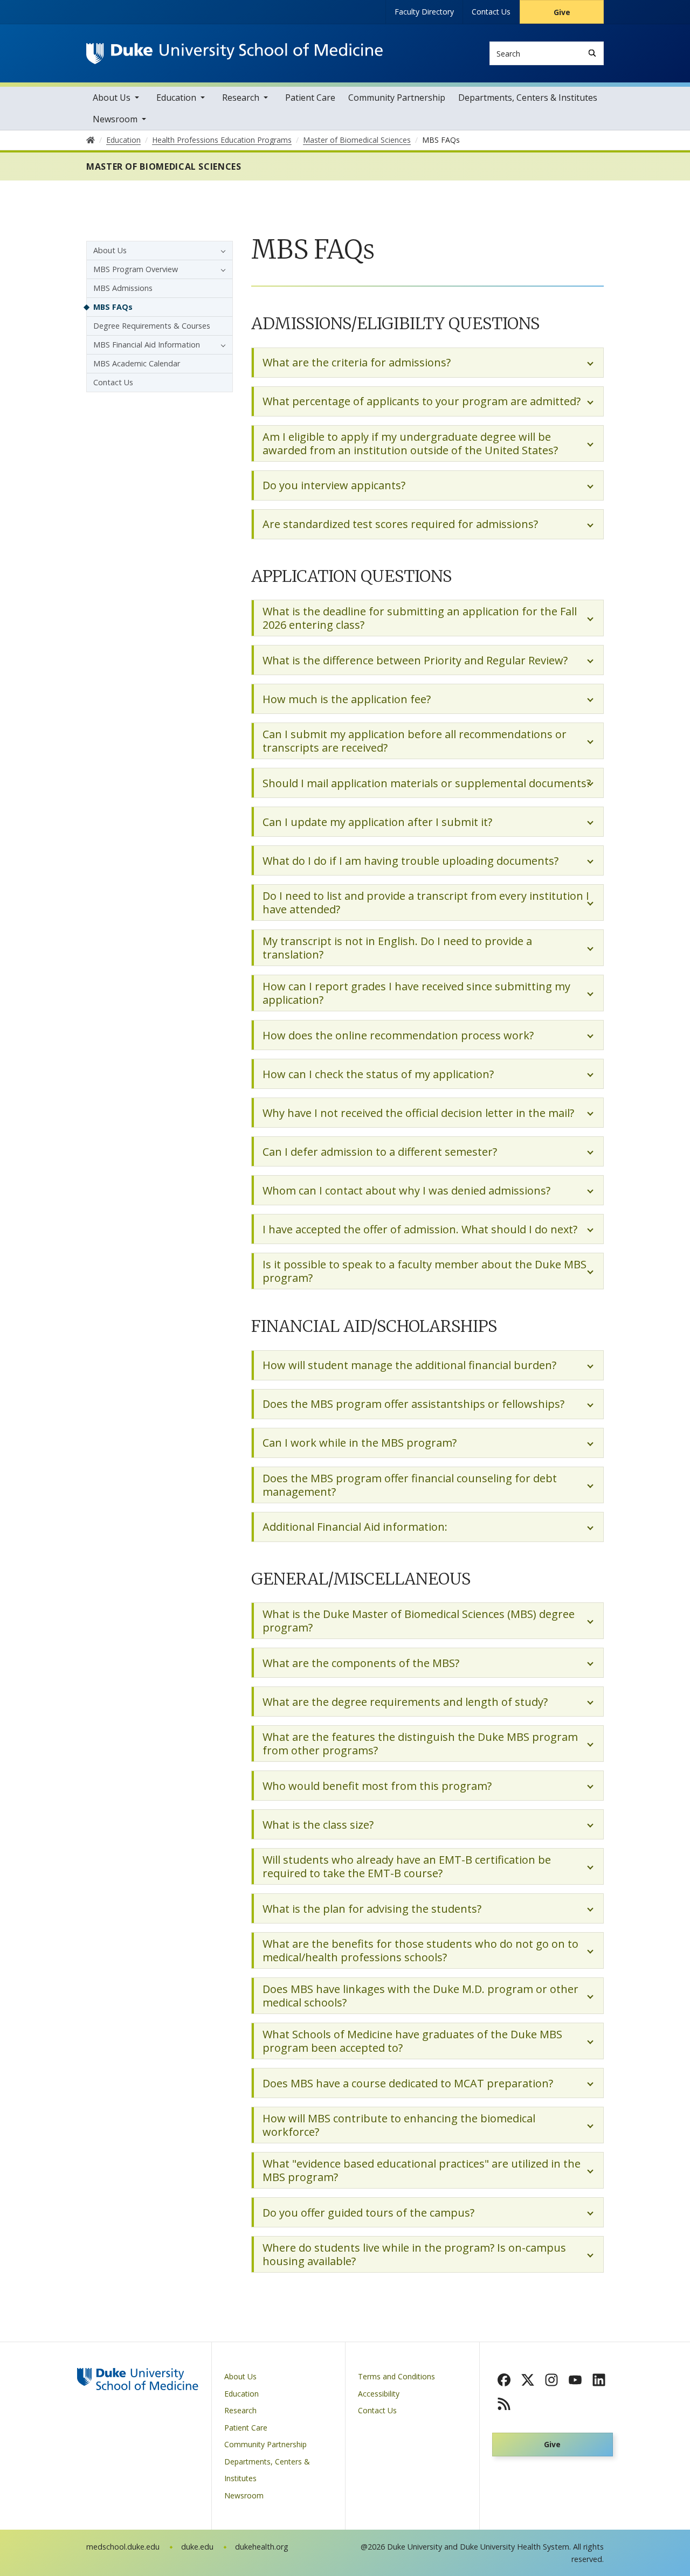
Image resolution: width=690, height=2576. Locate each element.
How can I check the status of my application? (378, 1074)
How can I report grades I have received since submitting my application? (416, 993)
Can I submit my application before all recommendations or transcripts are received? (415, 741)
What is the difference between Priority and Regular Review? (415, 660)
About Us (112, 98)
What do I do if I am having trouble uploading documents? (410, 861)
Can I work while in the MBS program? (360, 1443)
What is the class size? (318, 1825)
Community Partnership (397, 98)
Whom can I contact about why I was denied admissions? (406, 1190)
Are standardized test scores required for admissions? (400, 524)
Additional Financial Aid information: (355, 1527)
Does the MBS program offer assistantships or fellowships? (413, 1404)
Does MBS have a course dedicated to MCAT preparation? (408, 2083)
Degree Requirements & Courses (152, 326)
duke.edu (197, 2547)
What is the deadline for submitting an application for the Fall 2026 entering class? (420, 618)
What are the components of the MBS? (361, 1663)
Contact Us (491, 12)
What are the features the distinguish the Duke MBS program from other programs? (420, 1744)
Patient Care (310, 98)
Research (241, 98)
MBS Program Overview (136, 269)
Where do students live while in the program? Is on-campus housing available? (414, 2254)
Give (562, 12)
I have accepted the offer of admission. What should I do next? (420, 1229)
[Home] (234, 53)
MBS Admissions (123, 288)
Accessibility (379, 2394)
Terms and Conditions (396, 2376)
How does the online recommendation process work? (398, 1035)
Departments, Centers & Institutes (528, 98)
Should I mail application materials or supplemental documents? (427, 783)
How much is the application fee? (347, 699)
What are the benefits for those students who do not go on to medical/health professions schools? (420, 1950)
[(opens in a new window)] (504, 2380)
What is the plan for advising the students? (372, 1909)
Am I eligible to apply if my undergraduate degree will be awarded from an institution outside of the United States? (410, 443)
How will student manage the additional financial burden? (409, 1365)
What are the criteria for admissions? (357, 362)
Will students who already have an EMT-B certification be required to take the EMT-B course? (407, 1866)
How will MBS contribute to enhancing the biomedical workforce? (399, 2125)
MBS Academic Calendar (137, 363)
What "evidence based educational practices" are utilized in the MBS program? (422, 2170)
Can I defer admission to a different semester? (380, 1152)
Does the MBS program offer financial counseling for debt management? (410, 1485)
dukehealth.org (262, 2547)
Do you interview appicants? (334, 485)
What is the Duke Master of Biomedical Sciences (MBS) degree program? (419, 1621)
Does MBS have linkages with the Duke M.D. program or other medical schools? (420, 1996)
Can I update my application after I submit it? (377, 822)
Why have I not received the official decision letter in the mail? (418, 1113)
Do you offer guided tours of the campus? (368, 2213)
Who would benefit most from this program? (377, 1786)
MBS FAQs (113, 307)
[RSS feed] (504, 2404)
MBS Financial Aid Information (147, 345)
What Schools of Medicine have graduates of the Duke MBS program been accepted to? (412, 2041)
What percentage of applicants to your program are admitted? (422, 401)
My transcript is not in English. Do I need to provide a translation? (397, 948)
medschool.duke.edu (123, 2547)
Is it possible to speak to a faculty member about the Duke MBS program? (425, 1271)
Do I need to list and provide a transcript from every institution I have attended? (426, 902)
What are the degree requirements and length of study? (405, 1702)
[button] (220, 251)
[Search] (592, 53)
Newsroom (115, 119)
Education (176, 98)
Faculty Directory (424, 12)
